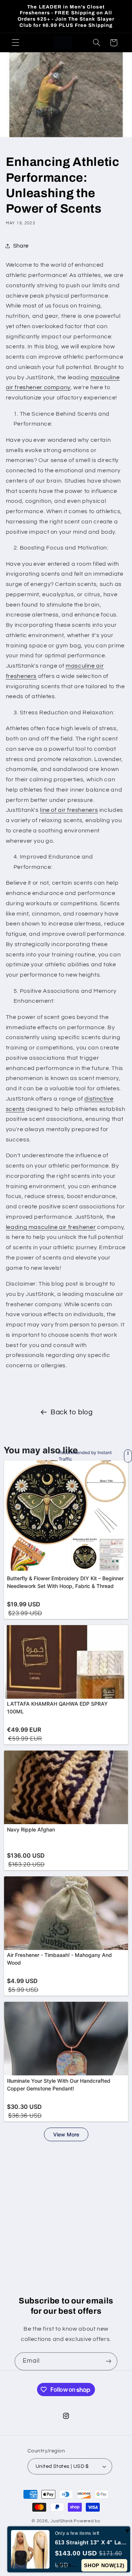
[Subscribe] (109, 2361)
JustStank (62, 2521)
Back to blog (72, 1412)
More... (67, 2565)
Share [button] (21, 246)
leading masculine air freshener (51, 1227)
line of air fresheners (69, 810)
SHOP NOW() (104, 2565)
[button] (15, 43)
